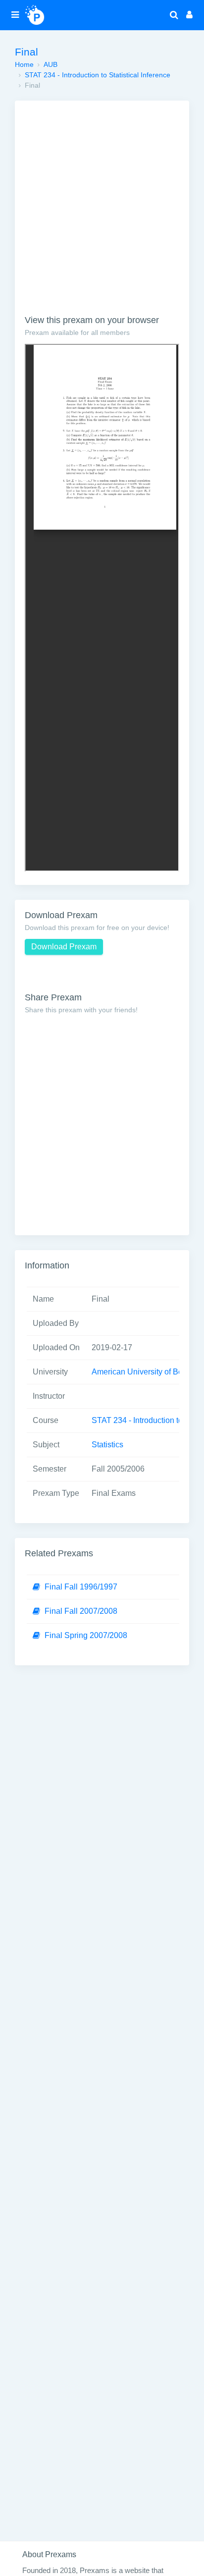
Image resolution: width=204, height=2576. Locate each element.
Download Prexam (64, 947)
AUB (51, 64)
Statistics (107, 1445)
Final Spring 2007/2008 (86, 1635)
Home (24, 64)
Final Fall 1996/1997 (81, 1587)
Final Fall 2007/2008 (81, 1611)
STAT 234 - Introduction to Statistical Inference (98, 75)
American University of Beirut (143, 1372)
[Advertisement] (102, 213)
